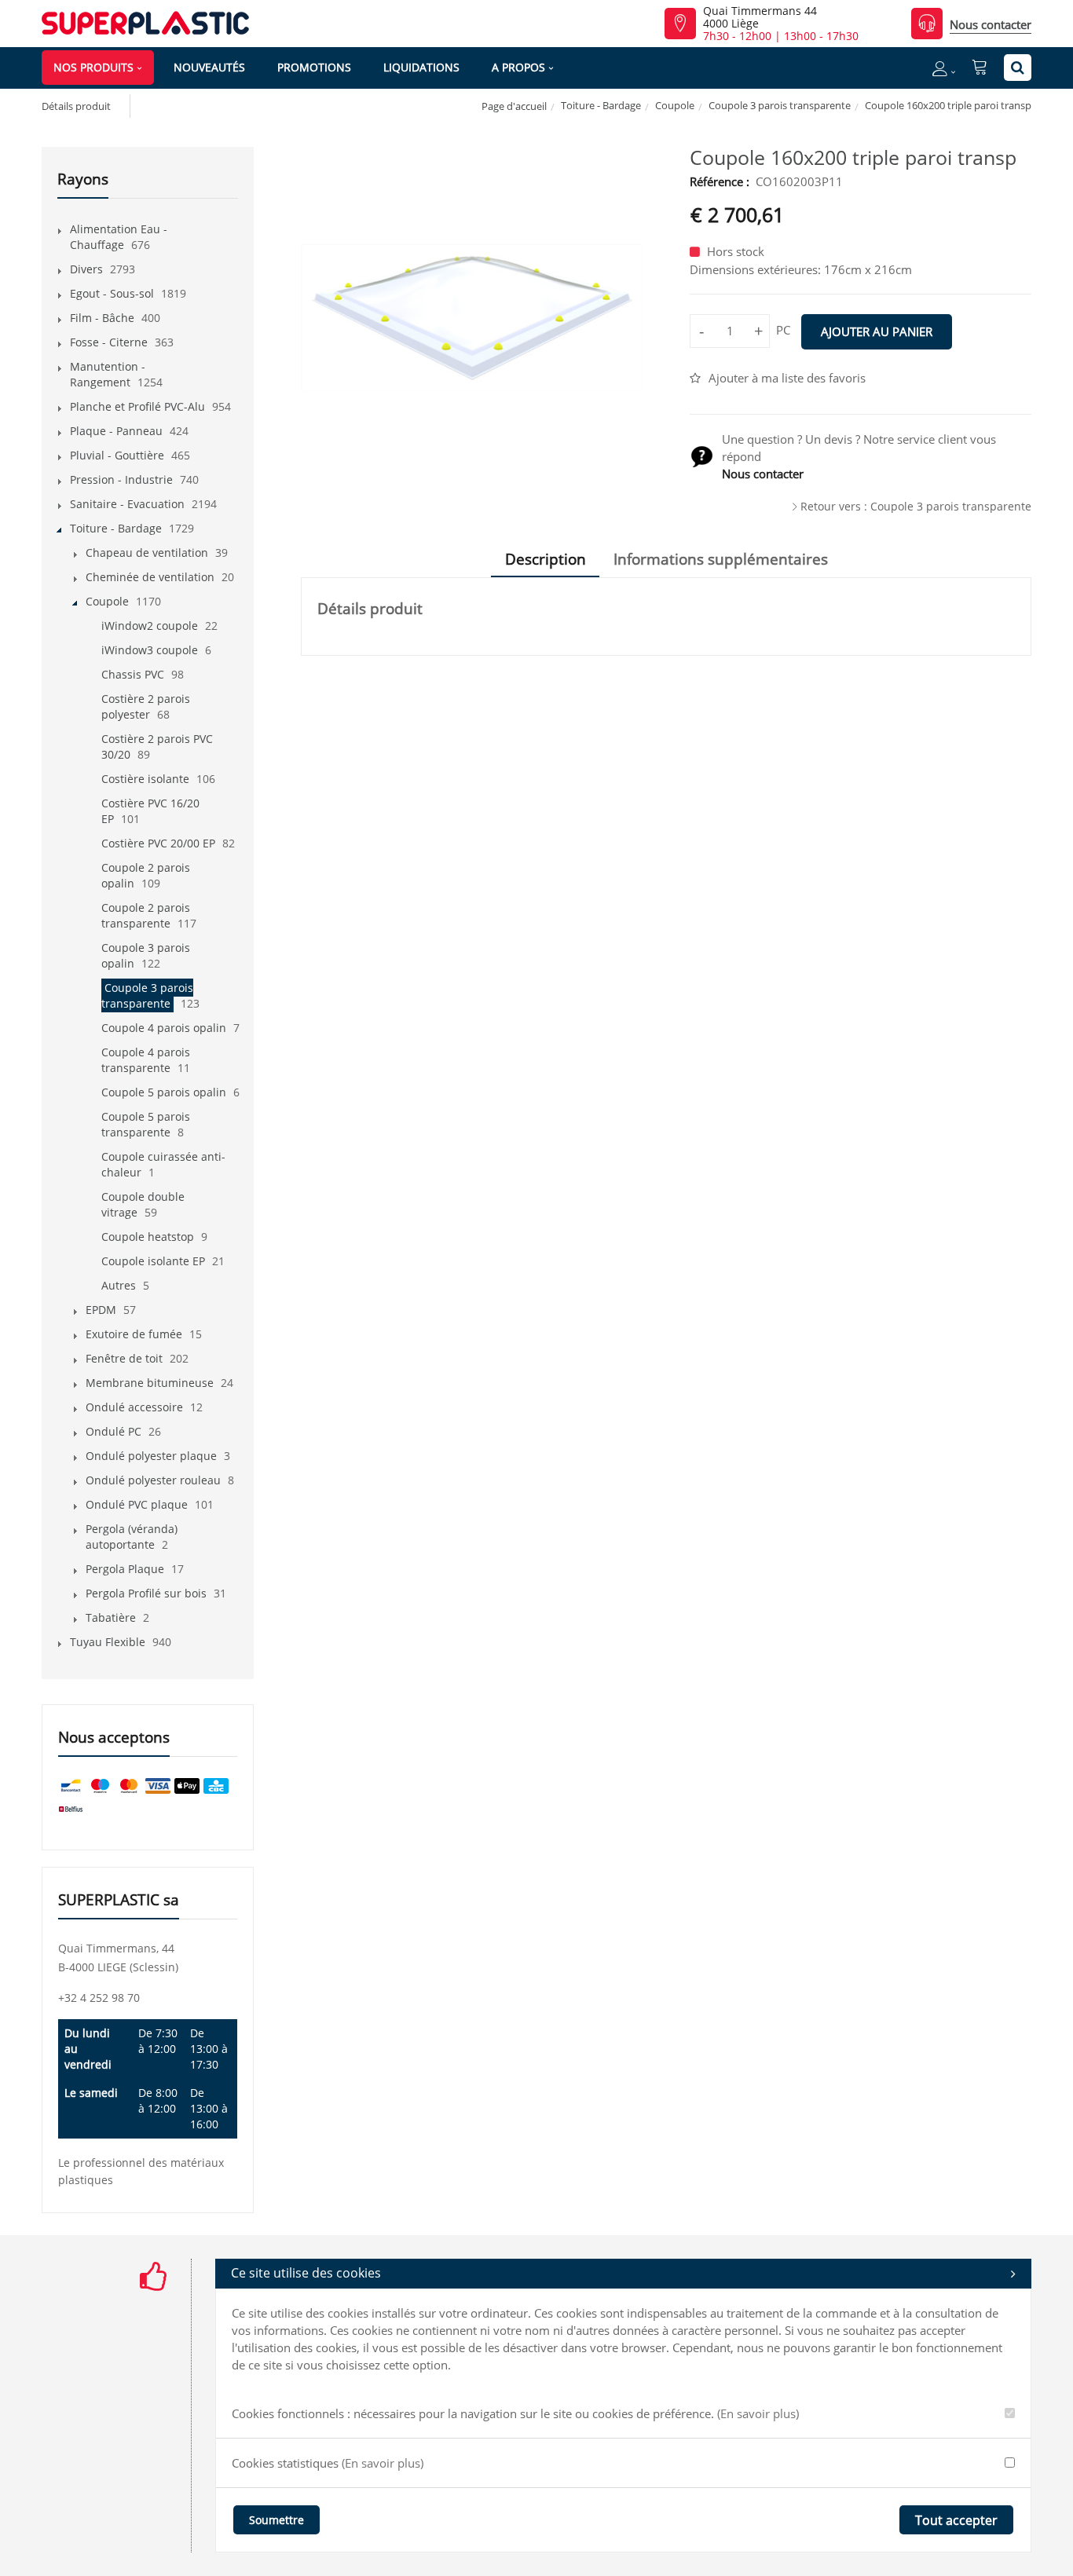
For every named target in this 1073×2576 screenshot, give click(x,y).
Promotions (314, 67)
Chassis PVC (133, 674)
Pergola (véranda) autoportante (132, 1537)
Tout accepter (956, 2520)
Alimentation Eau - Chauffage (119, 237)
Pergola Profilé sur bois (146, 1593)
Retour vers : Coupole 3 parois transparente (916, 506)
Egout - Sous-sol (112, 293)
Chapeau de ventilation (147, 553)
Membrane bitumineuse (150, 1383)
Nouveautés (209, 67)
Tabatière (111, 1617)
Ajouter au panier (877, 331)
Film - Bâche (102, 318)
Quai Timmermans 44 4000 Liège (760, 17)
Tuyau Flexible (108, 1642)
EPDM (101, 1310)
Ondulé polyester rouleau (153, 1480)
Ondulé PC (114, 1431)
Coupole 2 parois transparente (146, 915)
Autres (119, 1285)
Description (546, 559)
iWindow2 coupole (150, 626)
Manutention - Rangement (108, 374)
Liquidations (421, 67)
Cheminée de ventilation (150, 577)
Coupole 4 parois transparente (146, 1060)
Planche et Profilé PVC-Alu (137, 406)
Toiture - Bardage (601, 105)
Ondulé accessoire (134, 1407)
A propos (518, 67)
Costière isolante (145, 779)
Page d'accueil (514, 106)
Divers (86, 269)
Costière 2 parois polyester (146, 706)
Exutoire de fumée (134, 1334)
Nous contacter (991, 24)
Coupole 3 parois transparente (780, 105)
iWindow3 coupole (150, 650)
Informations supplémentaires (721, 559)
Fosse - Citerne (109, 342)
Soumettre (276, 2520)
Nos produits (93, 67)
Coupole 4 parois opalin (164, 1028)
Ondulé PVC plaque (137, 1504)
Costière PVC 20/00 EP (158, 843)
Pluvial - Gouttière (117, 455)
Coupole (675, 105)
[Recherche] (1018, 68)
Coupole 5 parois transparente (146, 1124)
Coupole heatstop (148, 1237)
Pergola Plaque (125, 1569)
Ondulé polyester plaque (151, 1456)
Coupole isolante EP (153, 1261)
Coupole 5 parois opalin (164, 1092)
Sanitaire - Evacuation (127, 504)
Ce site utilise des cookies (306, 2273)
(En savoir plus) (758, 2413)
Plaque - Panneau (116, 431)
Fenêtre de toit (124, 1358)
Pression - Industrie (121, 479)
